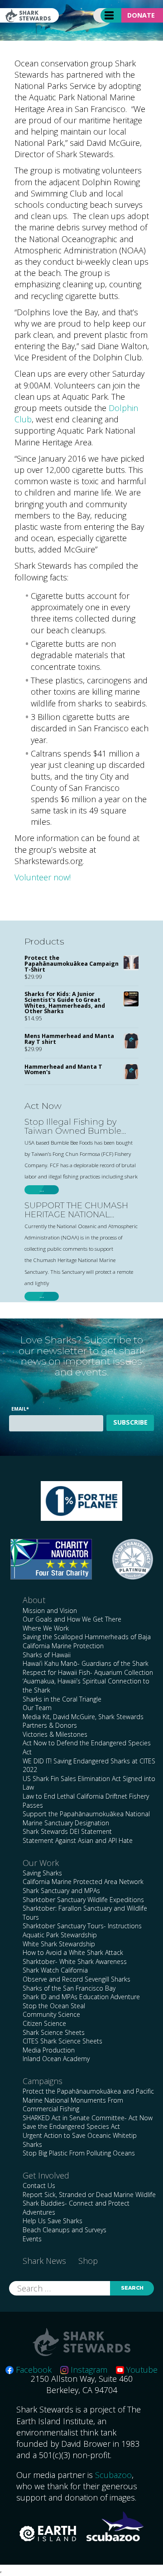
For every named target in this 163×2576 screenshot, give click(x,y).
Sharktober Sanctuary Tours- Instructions (82, 1926)
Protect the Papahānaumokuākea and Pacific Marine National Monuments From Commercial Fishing (88, 2100)
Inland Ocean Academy (56, 2059)
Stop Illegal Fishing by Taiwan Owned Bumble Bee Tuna (73, 1127)
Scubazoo (113, 2475)
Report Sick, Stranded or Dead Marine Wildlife (89, 2195)
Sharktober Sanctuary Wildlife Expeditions (83, 1900)
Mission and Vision (50, 1611)
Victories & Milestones (55, 1734)
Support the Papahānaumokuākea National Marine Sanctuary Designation (86, 1818)
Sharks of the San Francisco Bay (69, 1988)
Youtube (141, 2370)
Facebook (33, 2370)
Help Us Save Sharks (53, 2221)
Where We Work (46, 1628)
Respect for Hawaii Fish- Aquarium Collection (88, 1672)
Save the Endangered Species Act (71, 2126)
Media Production (49, 2050)
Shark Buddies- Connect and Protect (76, 2203)
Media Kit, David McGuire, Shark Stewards (83, 1717)
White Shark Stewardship (59, 1944)
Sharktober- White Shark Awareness (75, 1961)
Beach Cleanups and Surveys (65, 2230)
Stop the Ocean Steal (54, 2006)
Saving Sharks (42, 1873)
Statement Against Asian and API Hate (78, 1840)
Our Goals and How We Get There (72, 1619)
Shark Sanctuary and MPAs (61, 1891)
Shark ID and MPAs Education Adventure (81, 1997)
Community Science (51, 2014)
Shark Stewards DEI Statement (67, 1831)
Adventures (39, 2212)
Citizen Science (44, 2023)
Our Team (37, 1708)
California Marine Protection (63, 1646)
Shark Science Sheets (54, 2032)
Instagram (88, 2370)
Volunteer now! (43, 877)
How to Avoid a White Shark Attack (73, 1952)
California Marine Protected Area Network (83, 1882)
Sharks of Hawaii (47, 1655)
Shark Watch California (55, 1970)
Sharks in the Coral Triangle (62, 1699)
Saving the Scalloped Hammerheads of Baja (87, 1637)
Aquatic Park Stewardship (60, 1935)
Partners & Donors (50, 1725)
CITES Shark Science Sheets (62, 2041)
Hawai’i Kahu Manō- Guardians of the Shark (86, 1663)
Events (32, 2239)
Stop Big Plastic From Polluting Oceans (79, 2153)
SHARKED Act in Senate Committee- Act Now (88, 2118)
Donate (141, 15)
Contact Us (39, 2186)
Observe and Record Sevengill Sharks (77, 1979)
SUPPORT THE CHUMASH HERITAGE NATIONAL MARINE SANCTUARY (76, 1211)
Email (20, 1409)
